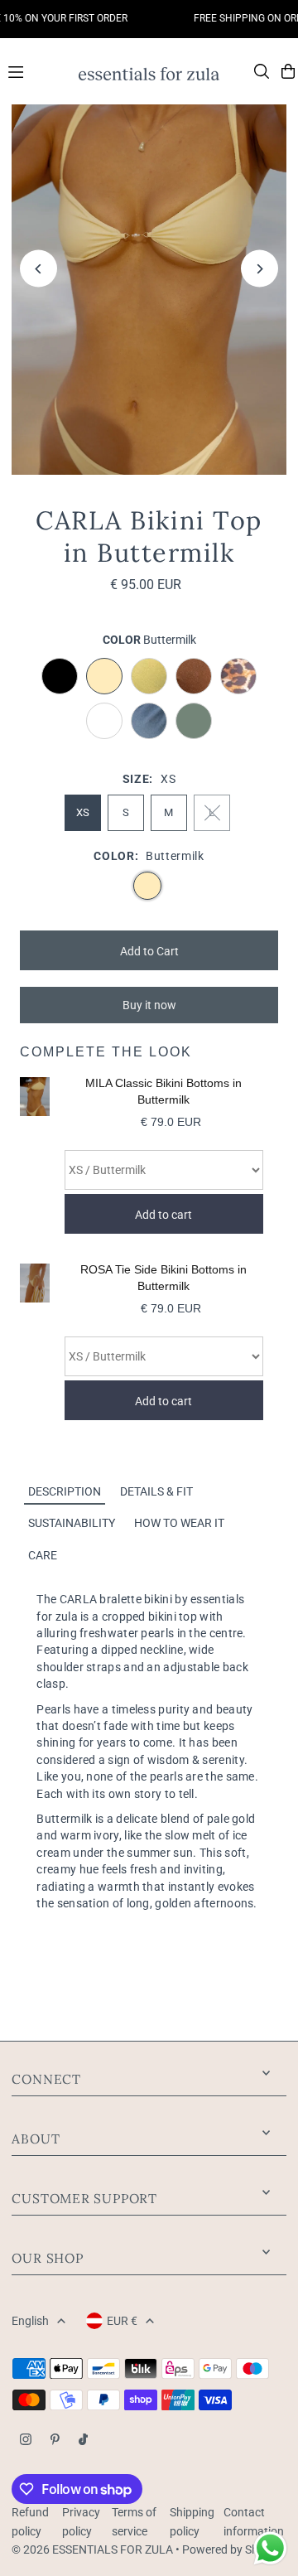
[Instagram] (26, 2441)
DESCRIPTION (65, 1491)
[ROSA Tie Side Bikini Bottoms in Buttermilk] (34, 1342)
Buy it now (149, 1005)
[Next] (260, 269)
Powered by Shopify (233, 2549)
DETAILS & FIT (156, 1491)
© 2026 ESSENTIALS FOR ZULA (92, 2549)
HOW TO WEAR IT (179, 1523)
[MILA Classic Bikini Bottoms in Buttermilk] (34, 1155)
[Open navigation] (36, 70)
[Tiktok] (83, 2441)
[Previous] (38, 269)
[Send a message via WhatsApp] (270, 2548)
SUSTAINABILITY (72, 1523)
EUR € (122, 2321)
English (30, 2321)
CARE (43, 1555)
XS (83, 812)
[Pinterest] (55, 2441)
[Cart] (288, 71)
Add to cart (163, 1215)
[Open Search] (262, 71)
